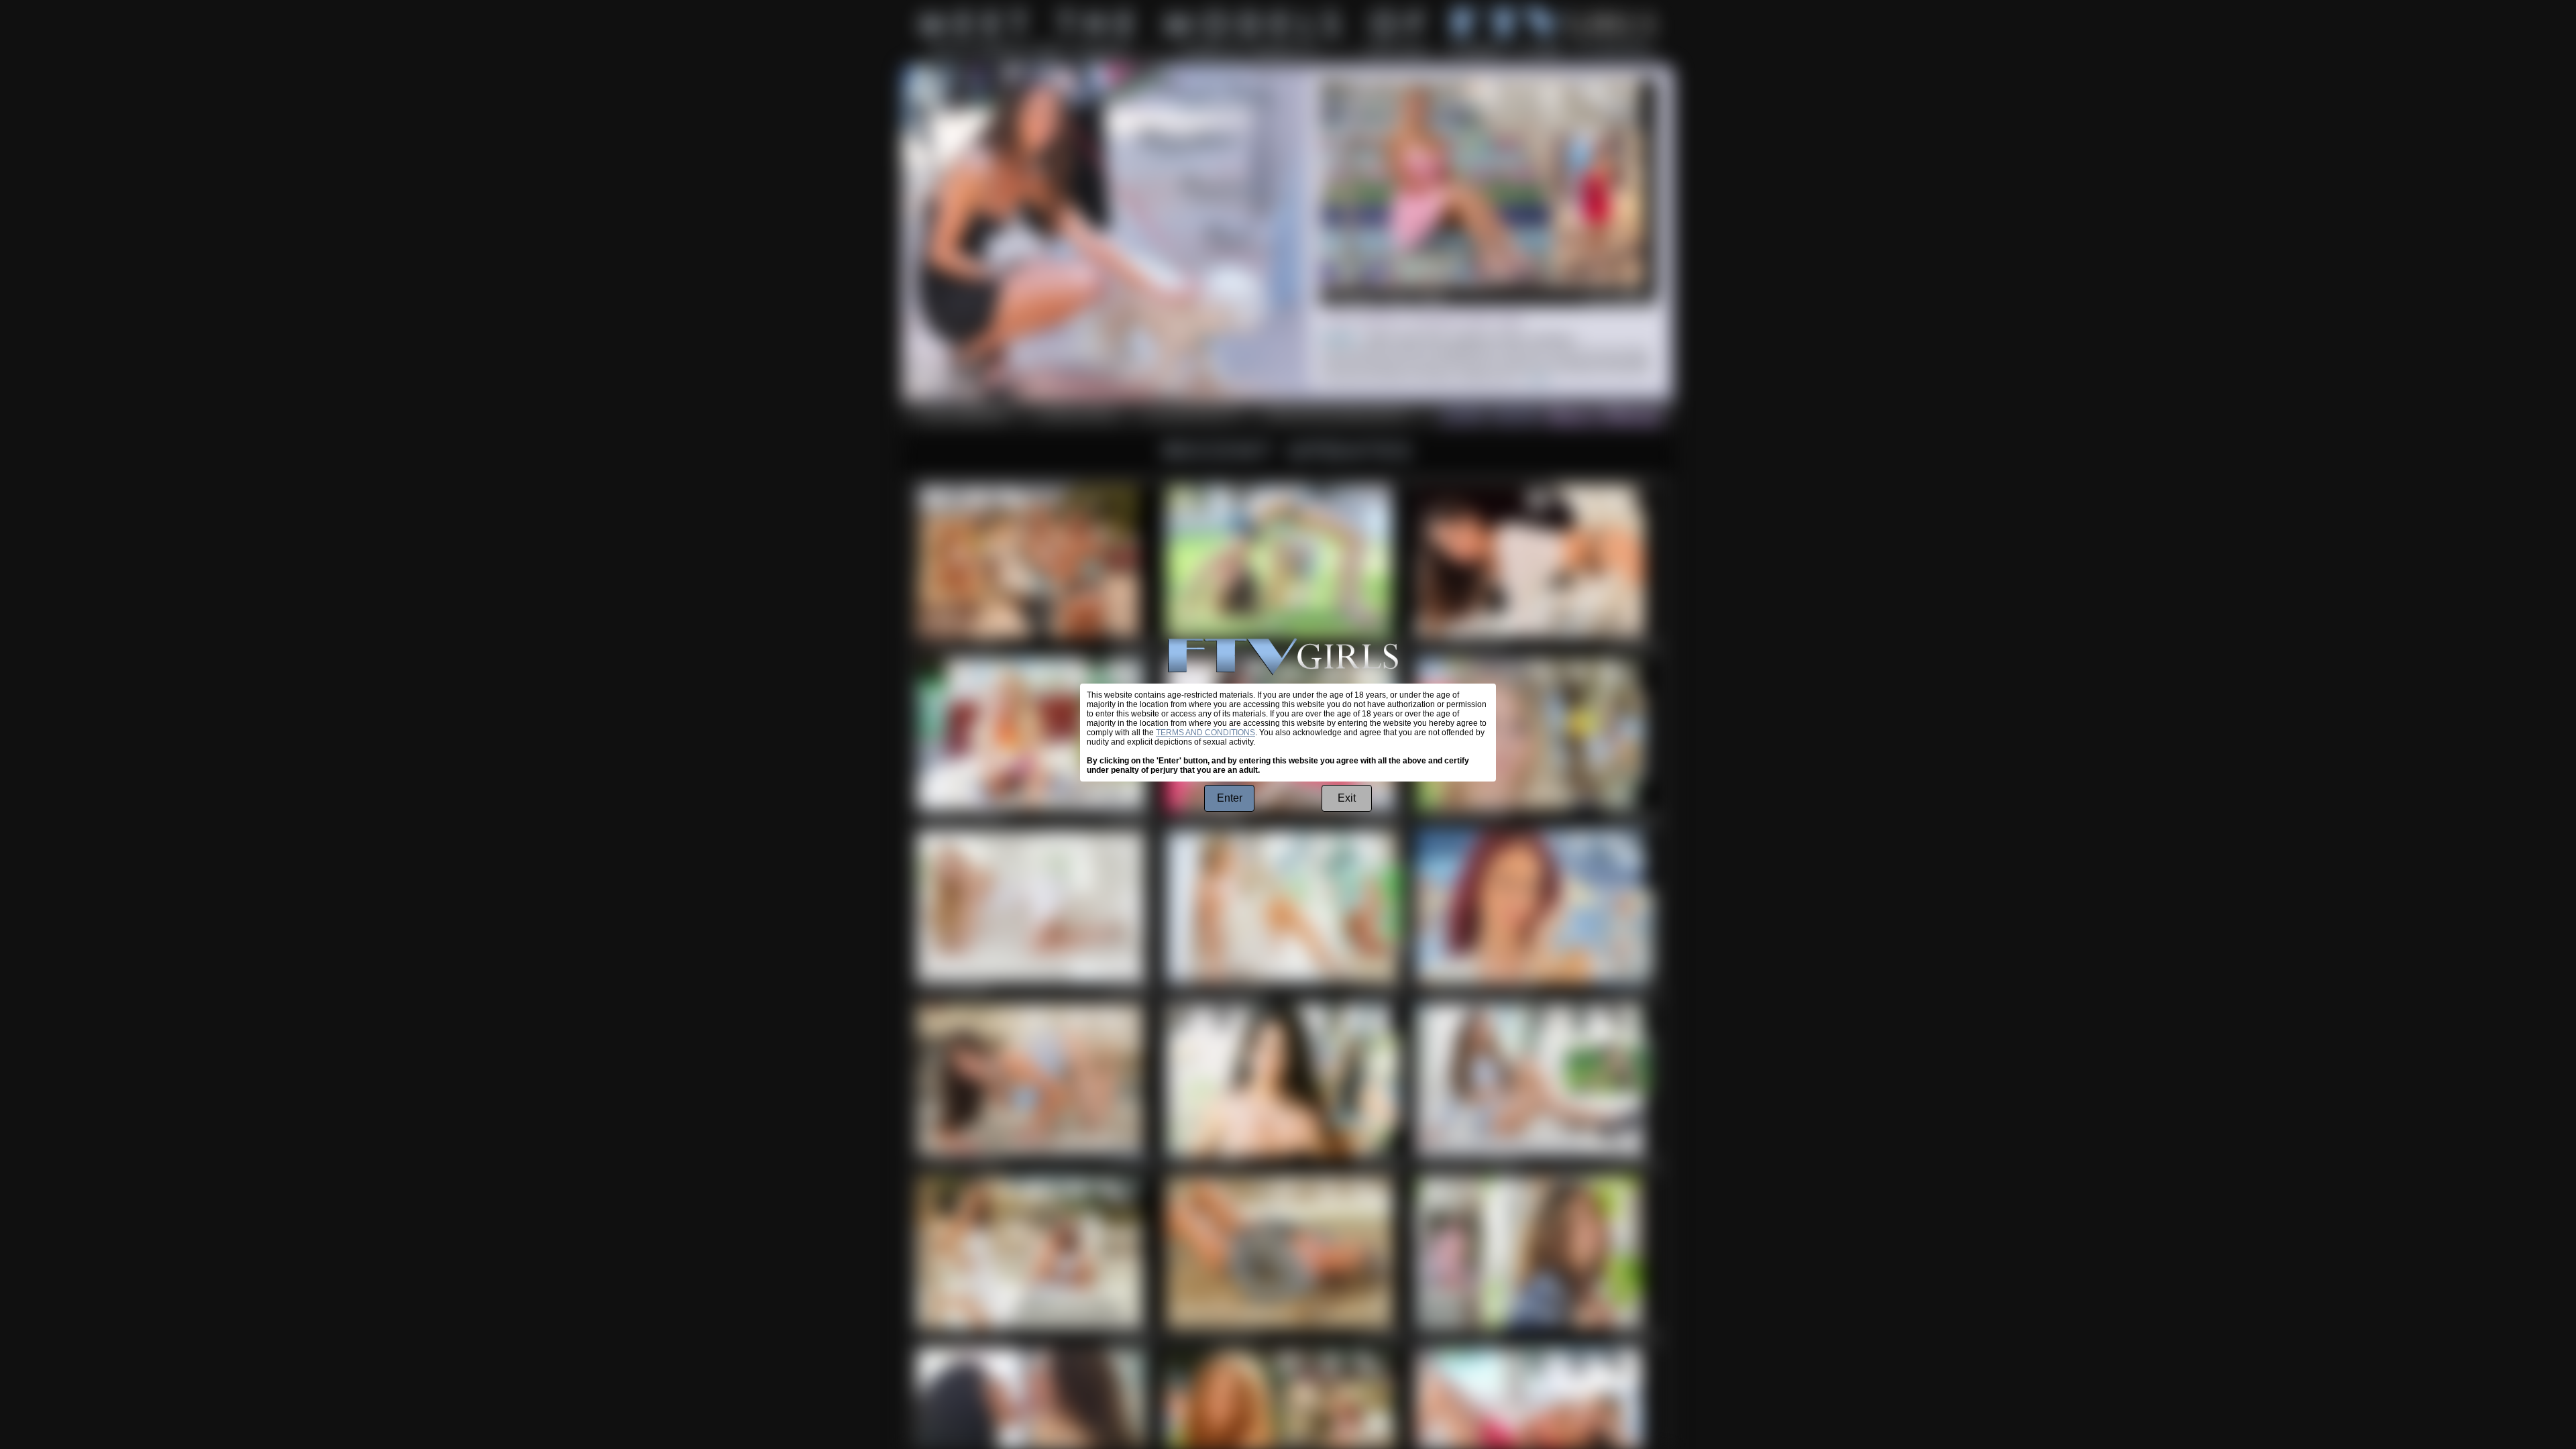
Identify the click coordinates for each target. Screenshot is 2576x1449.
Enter (1230, 798)
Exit (1347, 798)
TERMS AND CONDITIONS (1205, 733)
